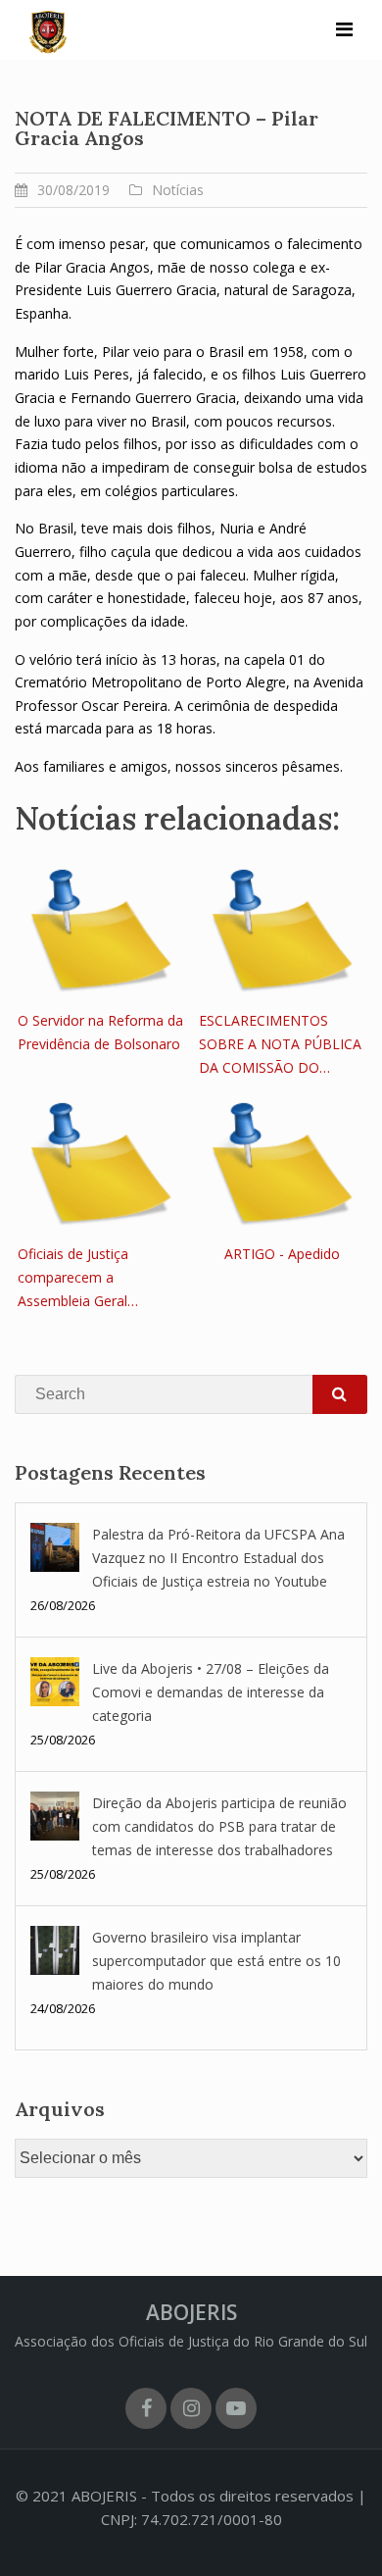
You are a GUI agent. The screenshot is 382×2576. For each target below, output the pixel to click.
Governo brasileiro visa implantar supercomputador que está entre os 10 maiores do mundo (216, 1961)
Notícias (178, 190)
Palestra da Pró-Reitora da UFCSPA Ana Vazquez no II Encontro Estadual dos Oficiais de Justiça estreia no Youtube (218, 1558)
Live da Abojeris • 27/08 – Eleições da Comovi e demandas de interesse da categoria (211, 1692)
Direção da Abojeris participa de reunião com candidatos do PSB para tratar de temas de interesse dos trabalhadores (219, 1826)
